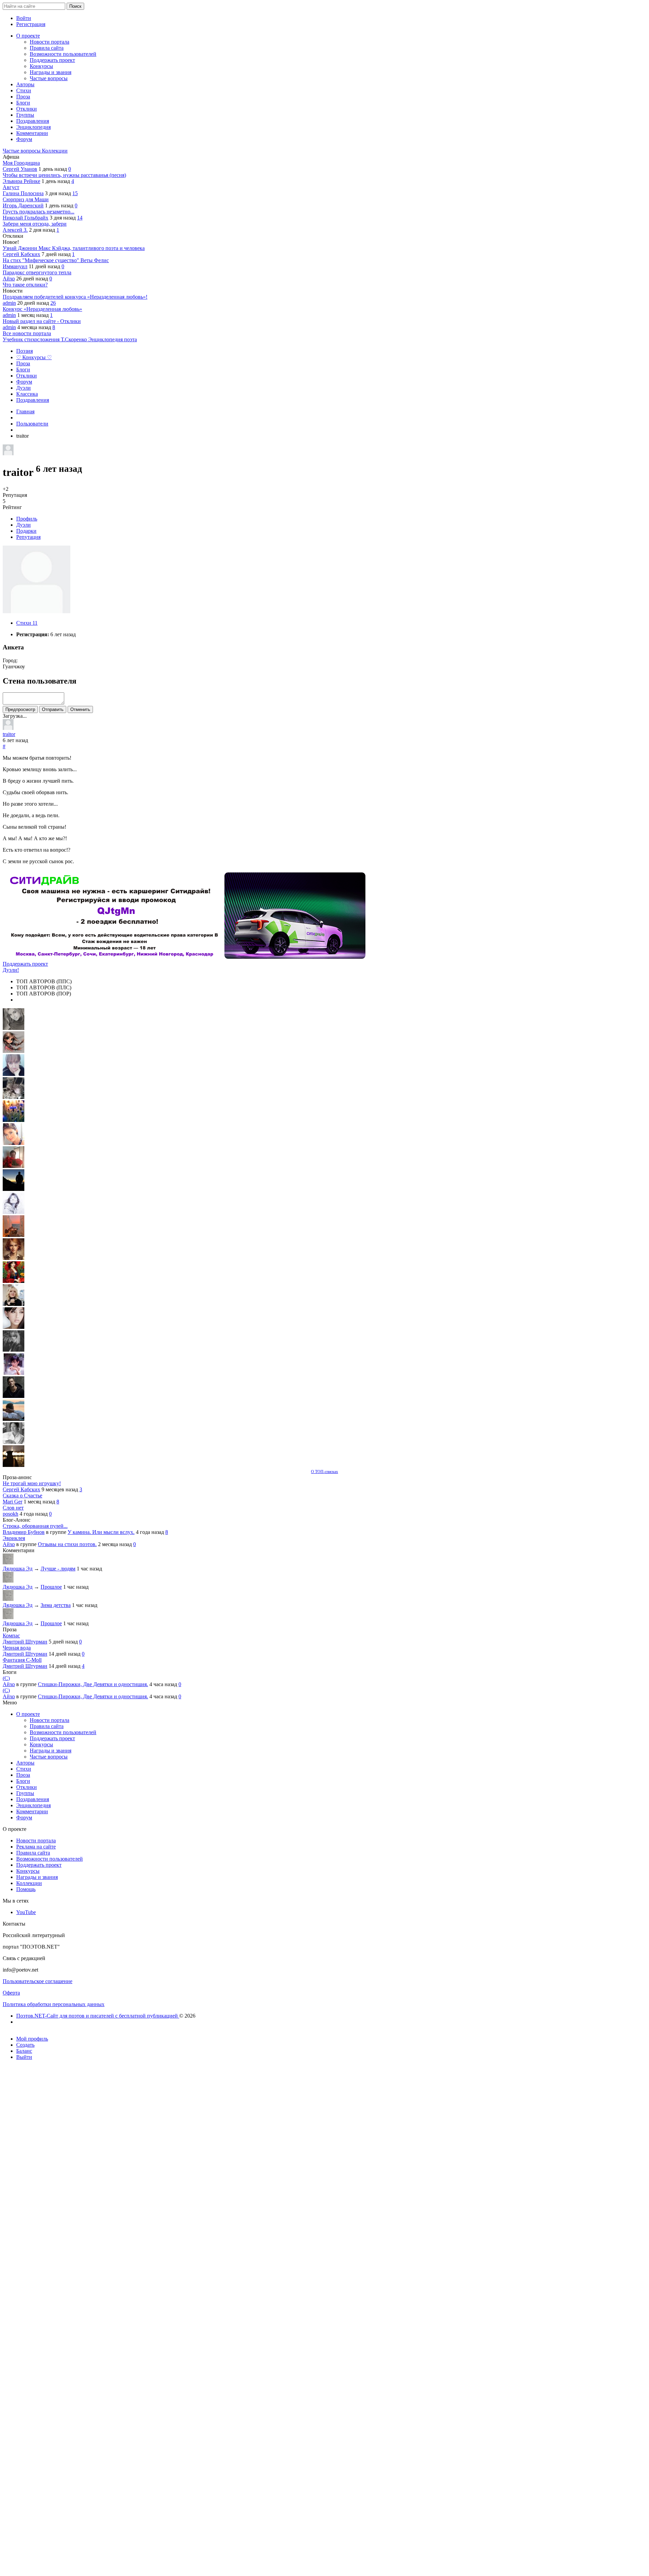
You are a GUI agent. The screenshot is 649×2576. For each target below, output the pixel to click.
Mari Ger (13, 1502)
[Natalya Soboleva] (14, 1028)
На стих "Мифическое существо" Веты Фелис (56, 260)
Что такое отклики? (25, 285)
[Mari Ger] (14, 1120)
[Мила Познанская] (14, 1304)
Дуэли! (11, 970)
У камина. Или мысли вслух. (101, 1532)
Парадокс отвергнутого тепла (37, 272)
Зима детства (56, 1605)
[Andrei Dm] (14, 1189)
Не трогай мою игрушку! (32, 1483)
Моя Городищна (21, 163)
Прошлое (51, 1587)
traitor (9, 734)
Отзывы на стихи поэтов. (67, 1544)
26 (53, 303)
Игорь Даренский (23, 205)
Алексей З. (15, 230)
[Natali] (14, 1442)
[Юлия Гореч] (14, 1465)
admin (9, 303)
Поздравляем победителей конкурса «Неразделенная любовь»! (75, 297)
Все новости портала (27, 333)
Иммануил (15, 266)
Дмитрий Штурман (25, 1642)
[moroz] (14, 1373)
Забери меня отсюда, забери (35, 224)
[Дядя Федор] (14, 1396)
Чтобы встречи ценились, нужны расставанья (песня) (64, 175)
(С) (6, 1678)
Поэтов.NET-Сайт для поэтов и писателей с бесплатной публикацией (98, 2016)
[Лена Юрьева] (14, 1212)
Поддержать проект (25, 964)
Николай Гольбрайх (26, 218)
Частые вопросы (22, 151)
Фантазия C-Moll (22, 1660)
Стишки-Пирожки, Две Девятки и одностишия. (93, 1684)
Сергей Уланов (20, 169)
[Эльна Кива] (14, 1143)
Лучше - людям (58, 1569)
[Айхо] (14, 1281)
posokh (10, 1514)
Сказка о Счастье (22, 1496)
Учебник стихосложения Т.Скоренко (45, 339)
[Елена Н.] (14, 1235)
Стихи (27, 623)
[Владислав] (14, 1419)
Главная (25, 411)
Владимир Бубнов (24, 1532)
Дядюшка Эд (18, 1569)
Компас (11, 1636)
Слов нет (13, 1508)
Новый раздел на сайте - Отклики (42, 321)
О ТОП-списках (324, 1472)
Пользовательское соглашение (38, 1981)
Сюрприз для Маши (26, 199)
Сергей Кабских (21, 254)
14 (80, 218)
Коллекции (55, 151)
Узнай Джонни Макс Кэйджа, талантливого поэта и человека (74, 248)
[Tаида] (14, 1097)
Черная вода (17, 1648)
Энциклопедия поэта (113, 339)
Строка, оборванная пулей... (35, 1526)
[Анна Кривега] (14, 1166)
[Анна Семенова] (14, 1051)
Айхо (9, 279)
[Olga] (14, 1327)
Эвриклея (14, 1538)
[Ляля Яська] (14, 1074)
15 (75, 193)
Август (11, 187)
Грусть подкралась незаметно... (39, 212)
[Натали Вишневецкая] (14, 1258)
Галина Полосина (23, 193)
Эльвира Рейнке (21, 181)
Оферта (11, 1993)
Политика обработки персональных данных (54, 2004)
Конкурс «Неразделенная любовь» (42, 309)
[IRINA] (14, 1350)
